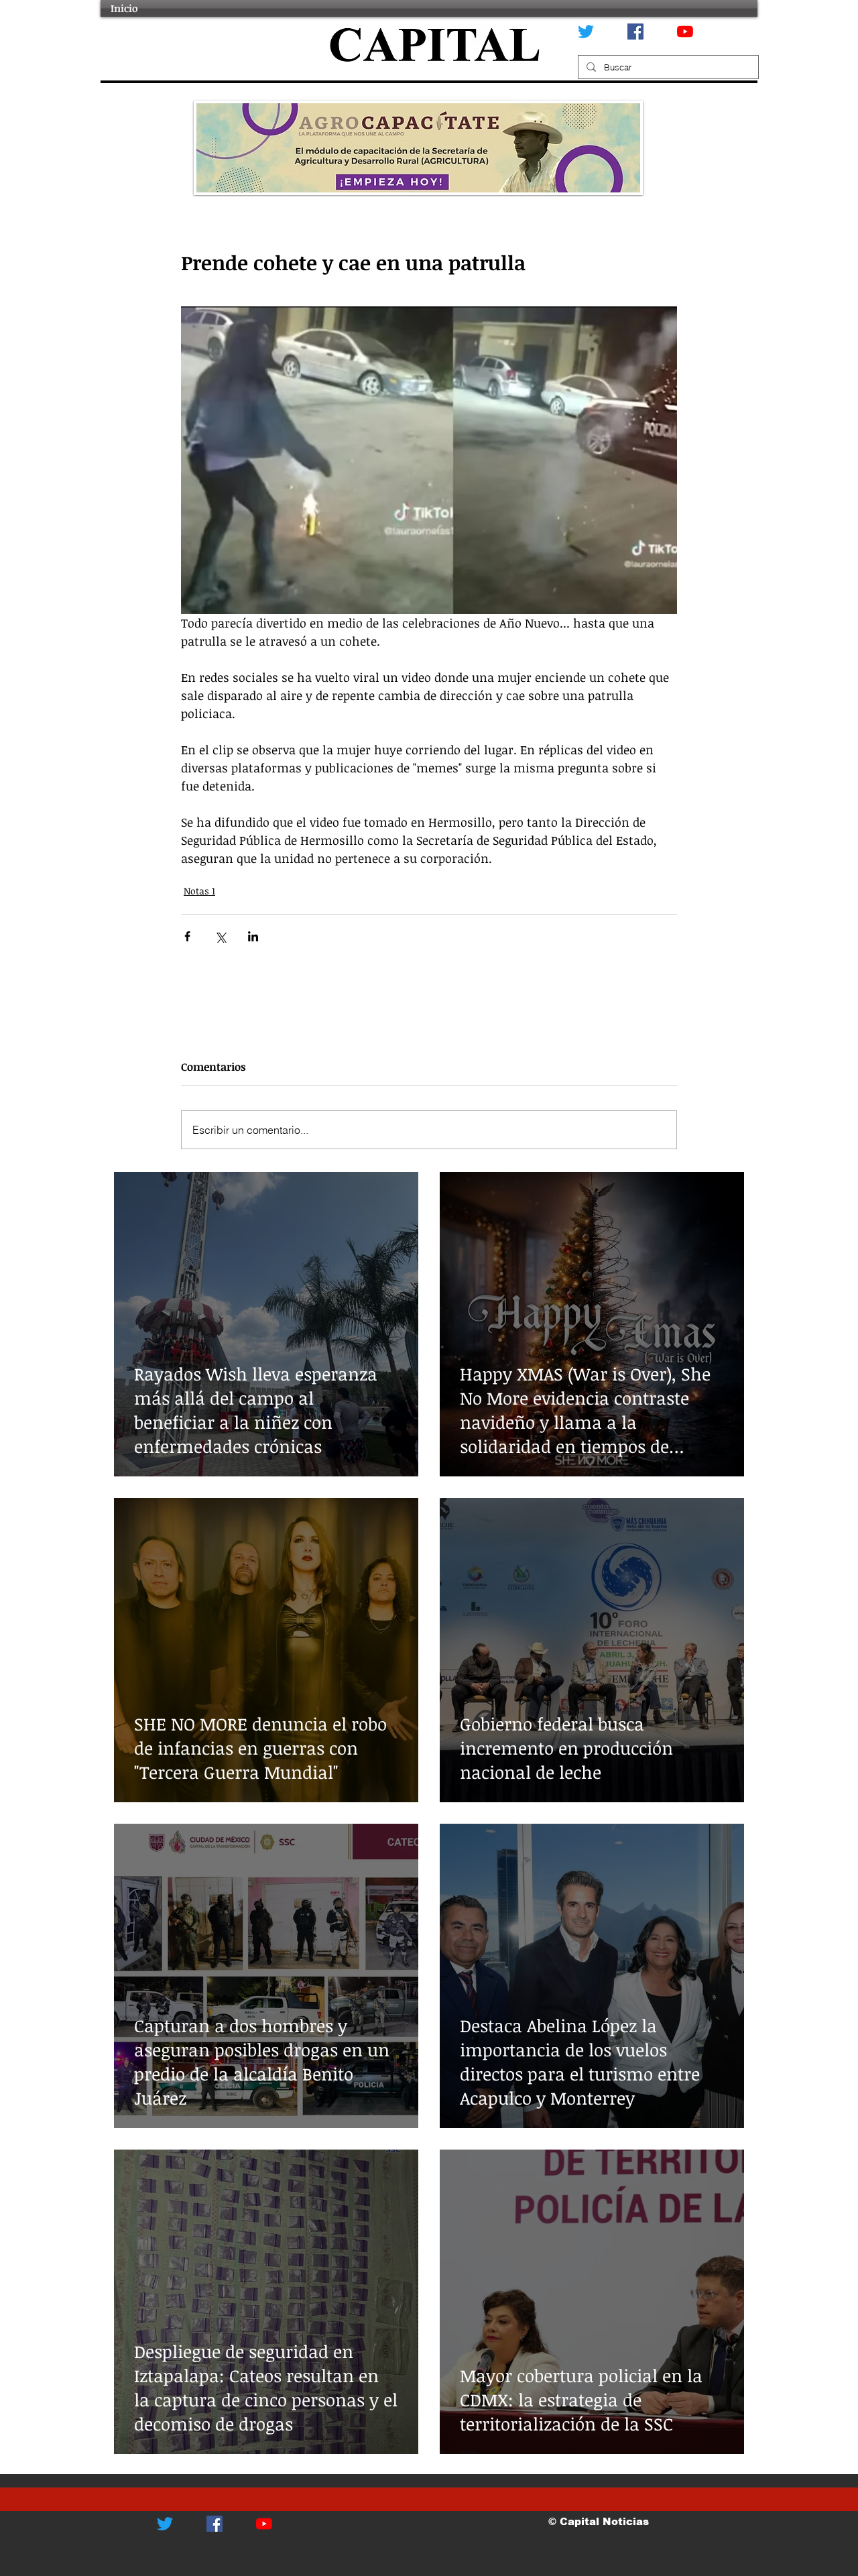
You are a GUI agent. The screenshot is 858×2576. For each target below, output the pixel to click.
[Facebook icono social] (635, 32)
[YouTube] (685, 32)
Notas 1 (199, 891)
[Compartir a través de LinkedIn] (253, 936)
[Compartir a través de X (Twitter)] (220, 936)
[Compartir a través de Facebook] (187, 936)
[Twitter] (586, 32)
